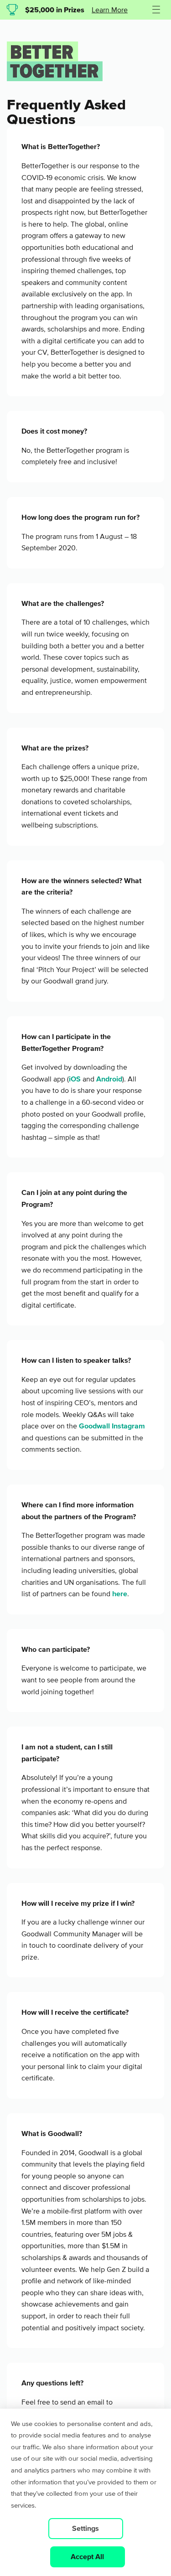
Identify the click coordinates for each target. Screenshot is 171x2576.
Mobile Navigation (155, 17)
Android (109, 1079)
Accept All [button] (87, 2557)
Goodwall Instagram (112, 1426)
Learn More (110, 10)
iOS (75, 1079)
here (120, 1594)
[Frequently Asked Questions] (55, 79)
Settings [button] (85, 2528)
